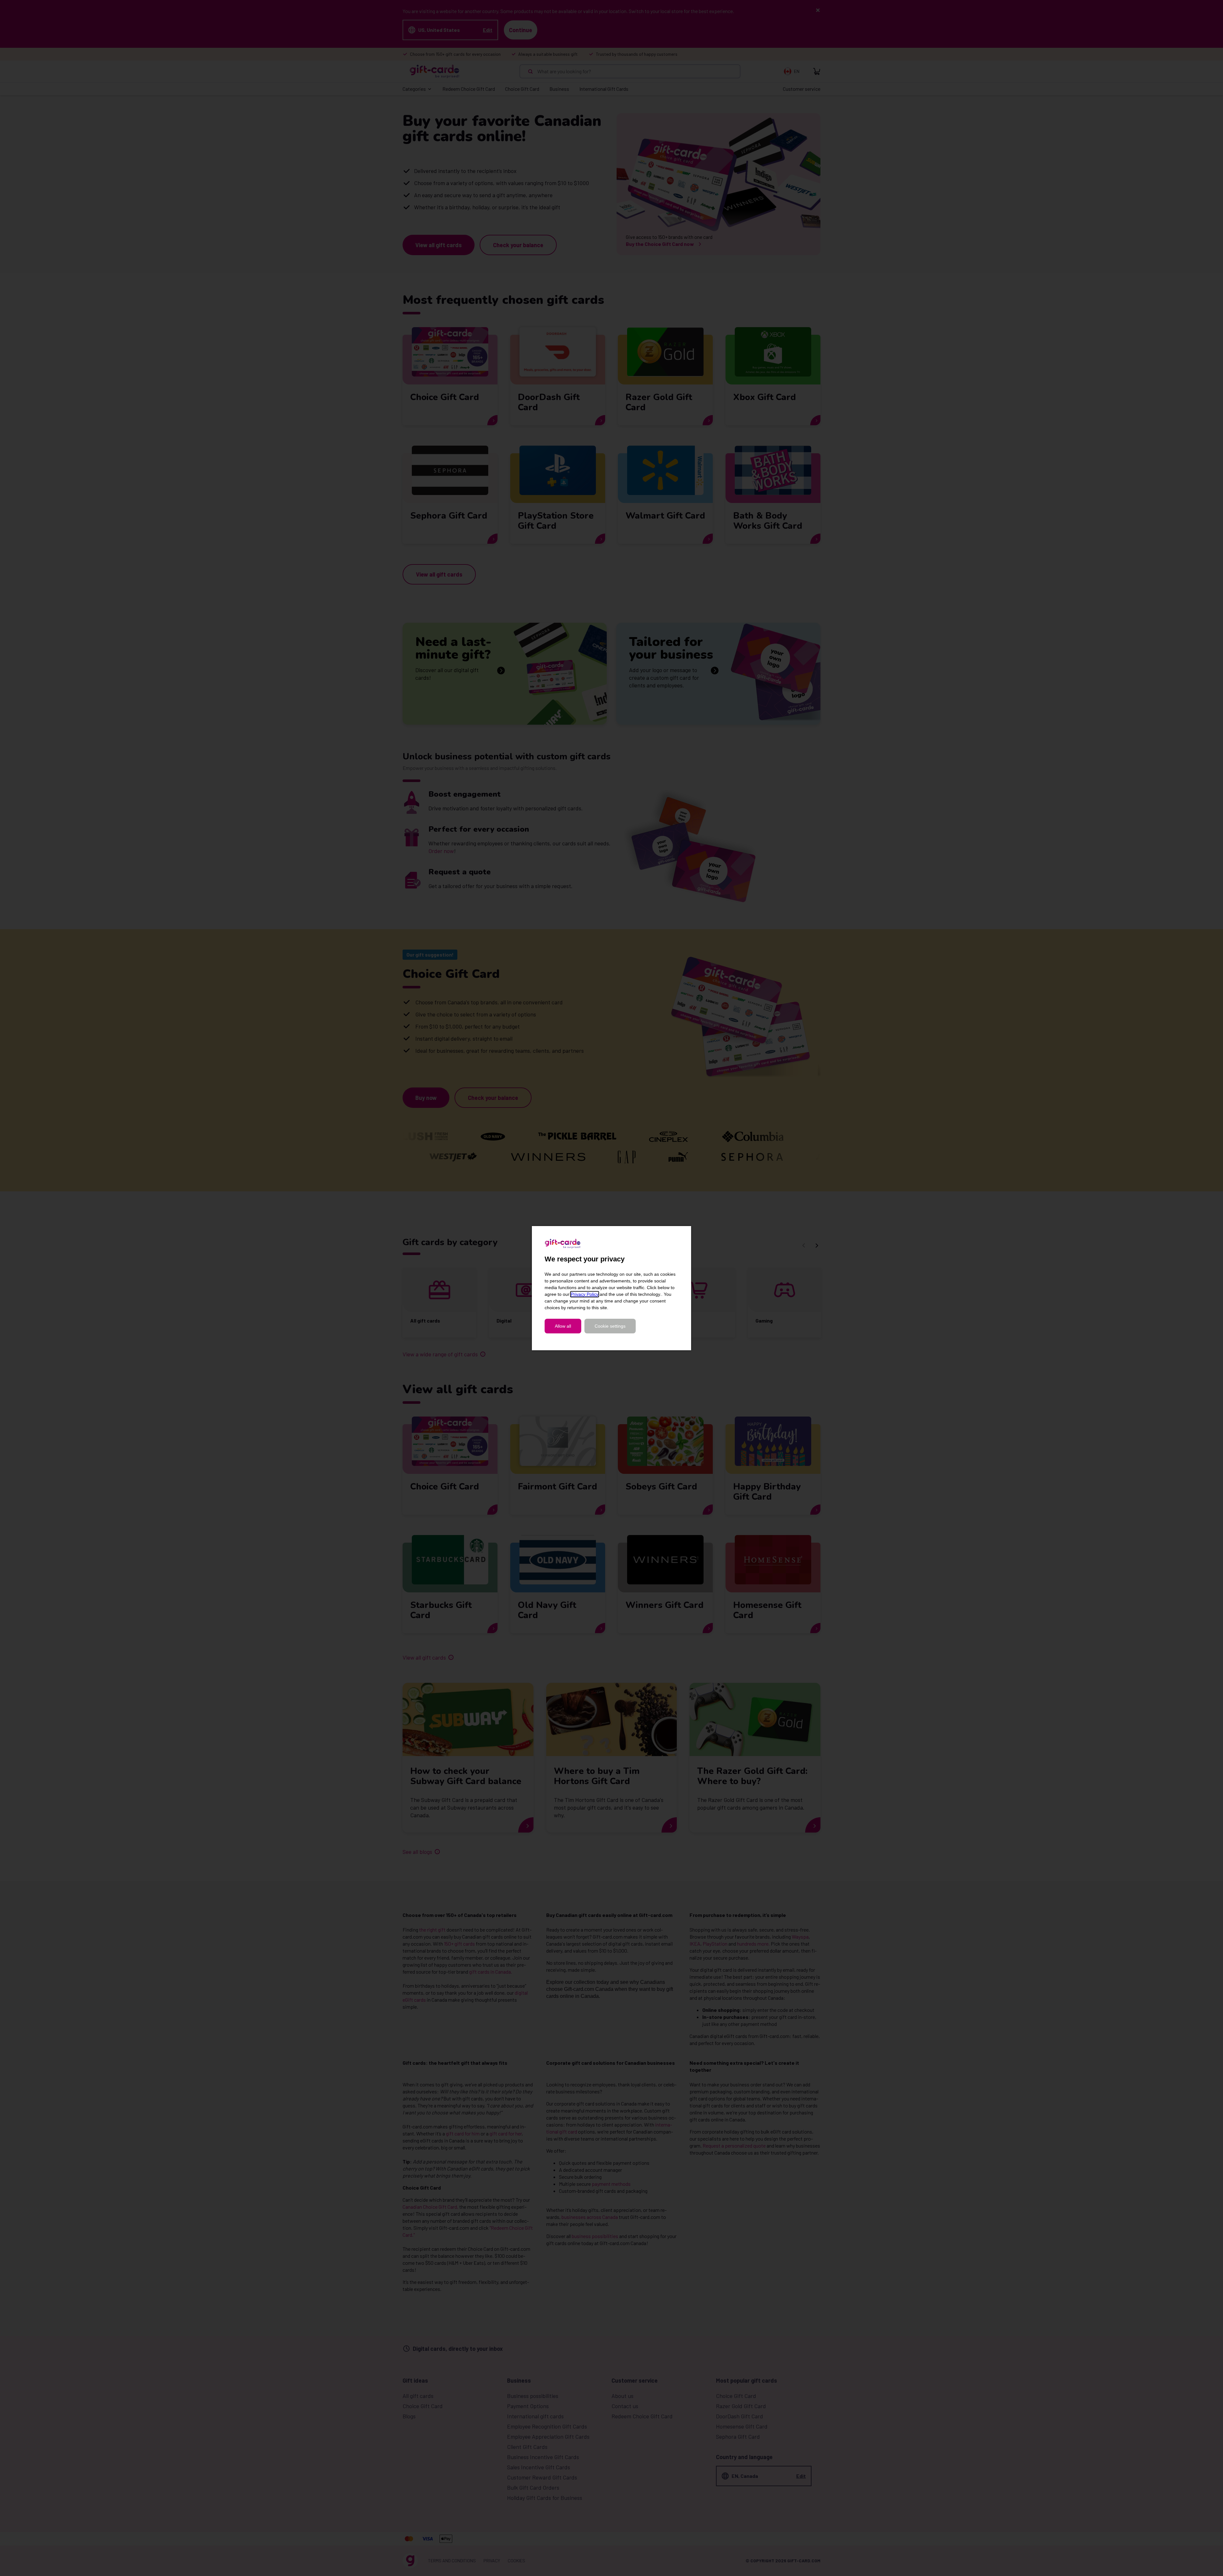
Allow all (563, 1326)
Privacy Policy (585, 1294)
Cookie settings (610, 1326)
